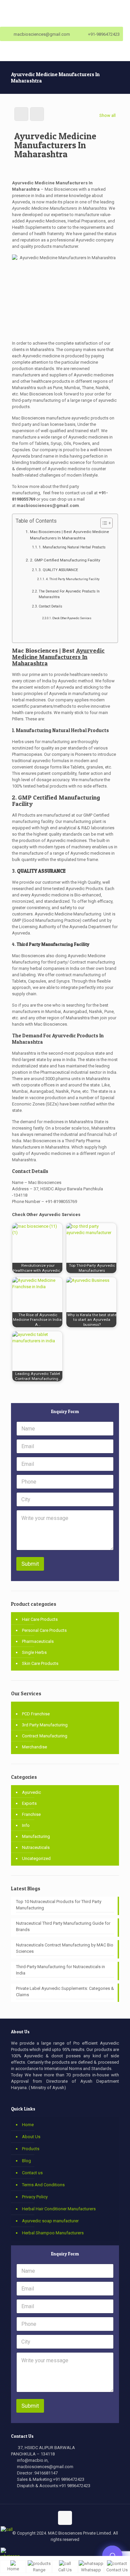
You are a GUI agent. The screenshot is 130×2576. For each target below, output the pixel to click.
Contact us (32, 2173)
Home (28, 2125)
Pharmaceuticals (38, 1641)
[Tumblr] (87, 2551)
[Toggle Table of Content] (103, 523)
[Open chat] (112, 2556)
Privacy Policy (35, 2197)
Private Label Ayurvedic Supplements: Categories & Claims (65, 1992)
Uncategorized (36, 1858)
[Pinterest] (78, 2551)
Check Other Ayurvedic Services (72, 618)
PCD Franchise (36, 1714)
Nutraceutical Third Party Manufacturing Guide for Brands (63, 1926)
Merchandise (34, 1747)
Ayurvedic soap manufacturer (50, 2221)
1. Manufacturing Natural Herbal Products (72, 547)
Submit (30, 1564)
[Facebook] (42, 2551)
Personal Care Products (44, 1630)
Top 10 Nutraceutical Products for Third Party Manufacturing (59, 1905)
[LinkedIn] (69, 2551)
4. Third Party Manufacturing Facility (73, 579)
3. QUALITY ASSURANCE (58, 570)
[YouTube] (60, 2551)
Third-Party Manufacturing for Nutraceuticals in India (60, 1970)
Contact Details (50, 606)
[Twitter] (51, 2551)
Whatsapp (91, 2570)
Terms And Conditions (43, 2185)
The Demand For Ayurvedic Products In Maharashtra (69, 594)
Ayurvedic (31, 1792)
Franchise (31, 1814)
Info (26, 1825)
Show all (107, 115)
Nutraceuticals (36, 1847)
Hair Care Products (40, 1619)
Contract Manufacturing (45, 1736)
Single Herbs (34, 1652)
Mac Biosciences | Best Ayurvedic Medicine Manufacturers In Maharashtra (69, 535)
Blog (26, 2161)
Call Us (65, 2570)
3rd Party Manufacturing (45, 1725)
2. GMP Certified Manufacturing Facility (65, 560)
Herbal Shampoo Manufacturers (53, 2233)
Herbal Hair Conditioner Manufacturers (59, 2209)
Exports (29, 1803)
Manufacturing (36, 1836)
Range (39, 2570)
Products (31, 2149)
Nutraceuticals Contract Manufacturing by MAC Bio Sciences (65, 1948)
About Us (31, 2137)
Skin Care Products (40, 1663)
